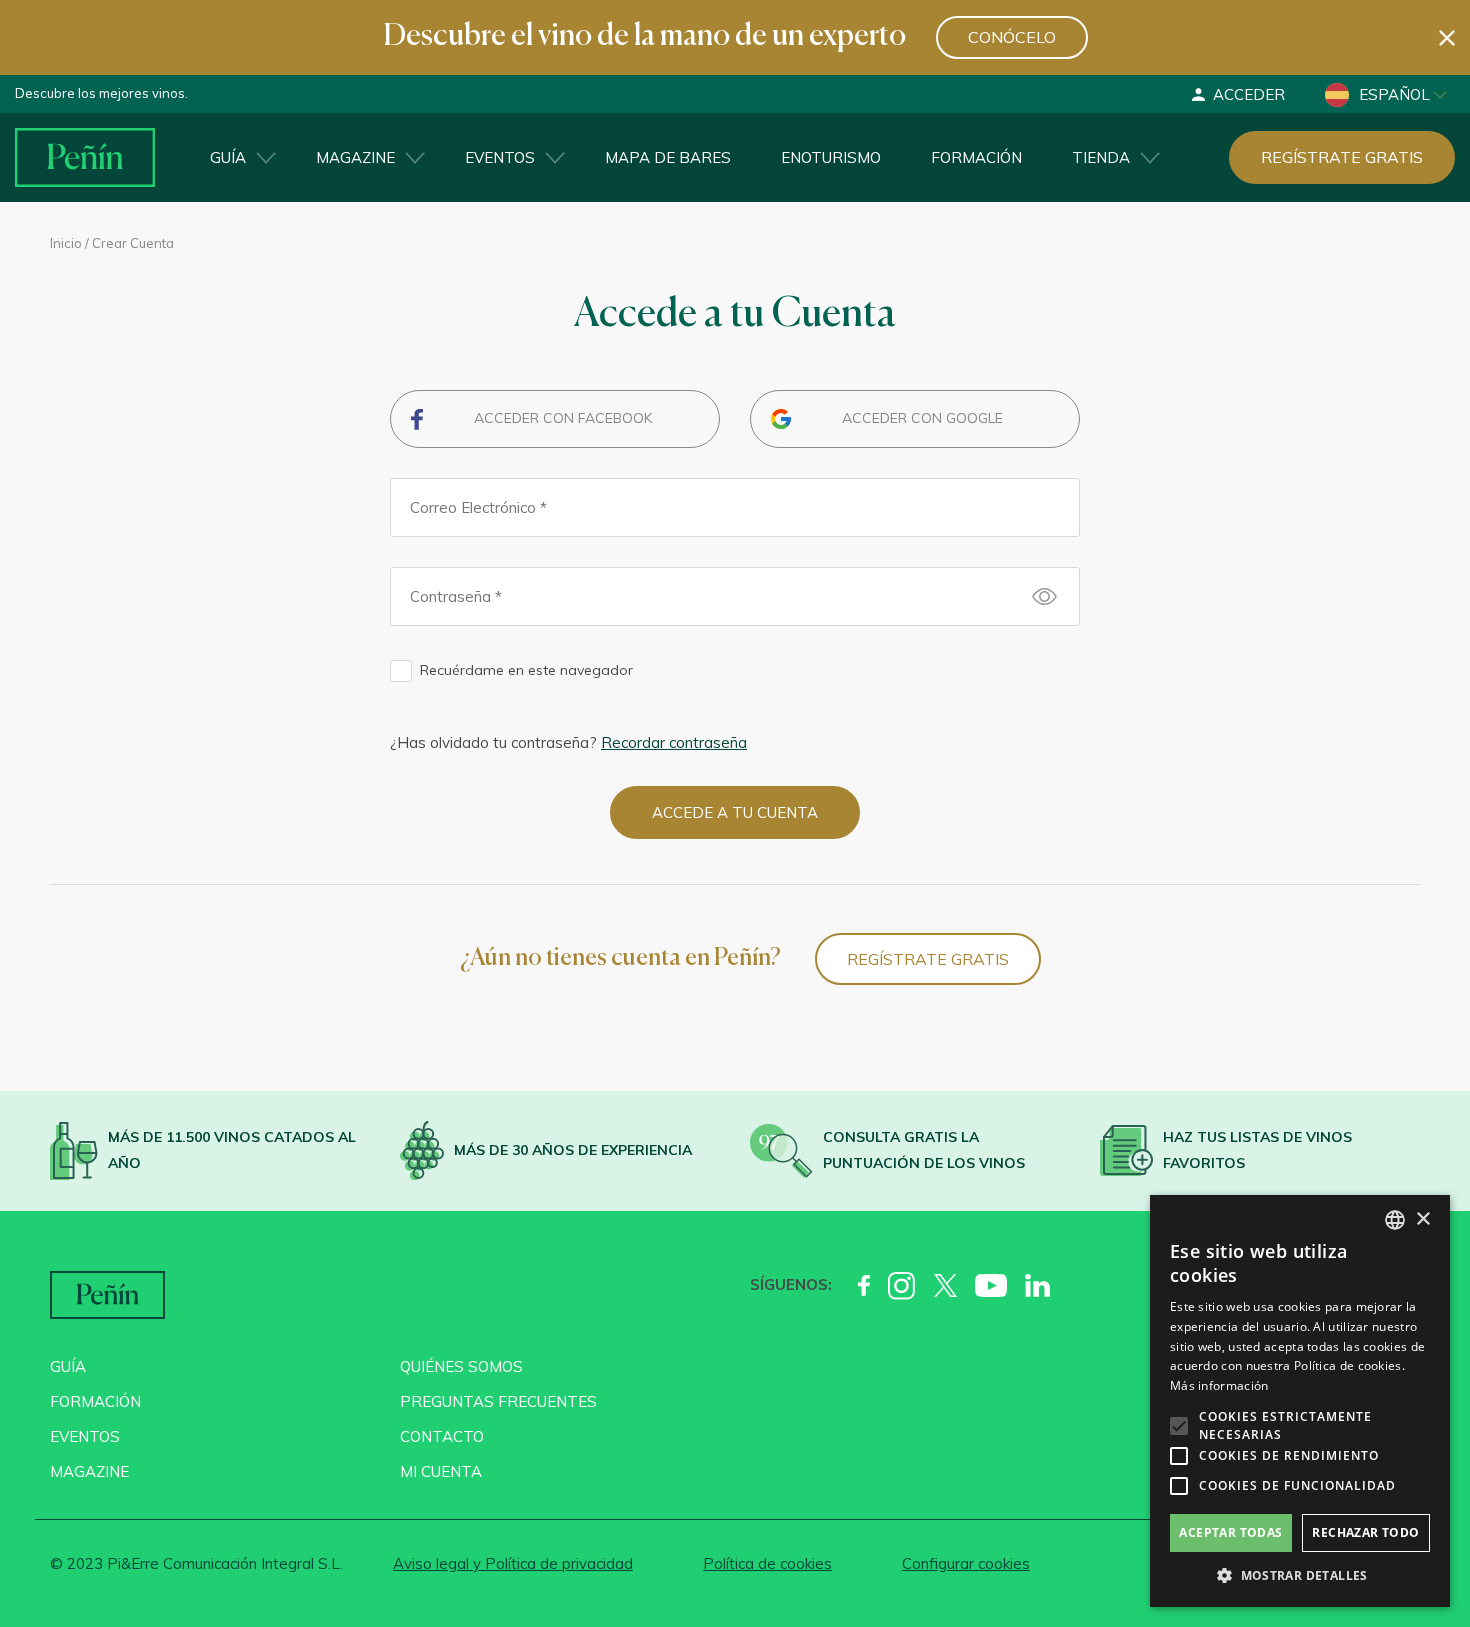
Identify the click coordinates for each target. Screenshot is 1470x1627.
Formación (976, 157)
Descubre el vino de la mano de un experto (644, 37)
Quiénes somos (461, 1366)
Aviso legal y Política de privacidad (513, 1563)
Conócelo (1012, 37)
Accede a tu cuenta (735, 812)
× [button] (1422, 1219)
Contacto (442, 1436)
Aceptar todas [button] (1230, 1532)
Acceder (1249, 94)
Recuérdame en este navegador (526, 670)
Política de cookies (767, 1563)
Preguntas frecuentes (498, 1401)
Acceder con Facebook (563, 418)
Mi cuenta (441, 1471)
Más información (1219, 1385)
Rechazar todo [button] (1365, 1532)
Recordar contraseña (674, 742)
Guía (228, 157)
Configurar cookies (966, 1563)
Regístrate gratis (1342, 157)
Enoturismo (831, 157)
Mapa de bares (668, 157)
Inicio (66, 243)
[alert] (1300, 1401)
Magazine (355, 157)
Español (1394, 94)
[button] (1300, 1576)
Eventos (500, 157)
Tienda (1101, 157)
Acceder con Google (922, 418)
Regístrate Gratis (928, 959)
